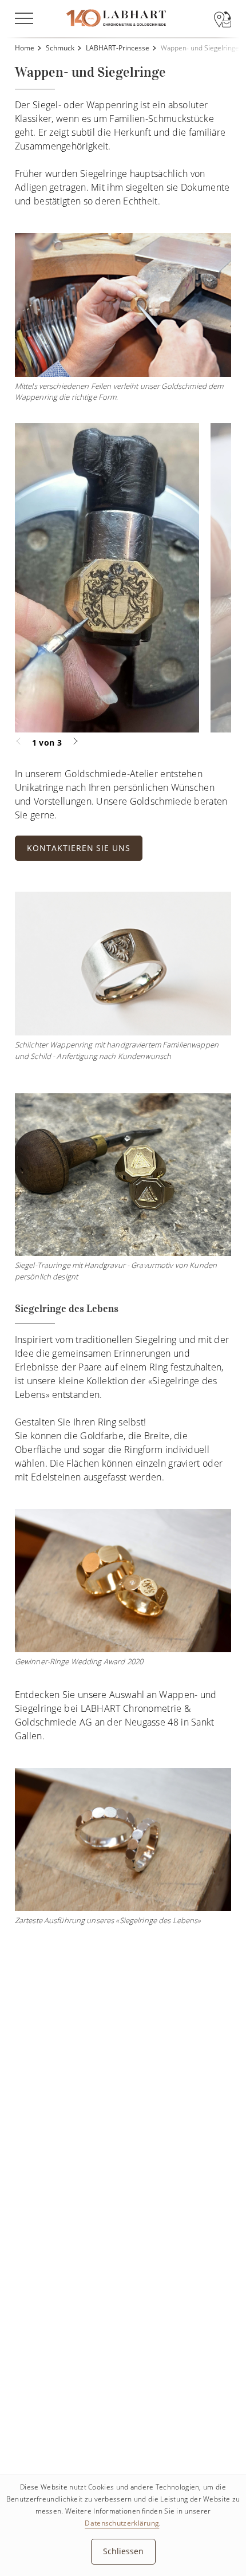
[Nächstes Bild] (70, 741)
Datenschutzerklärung (122, 2523)
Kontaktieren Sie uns (79, 848)
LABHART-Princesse (118, 48)
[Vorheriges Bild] (23, 741)
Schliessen (123, 2551)
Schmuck (60, 48)
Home (25, 48)
